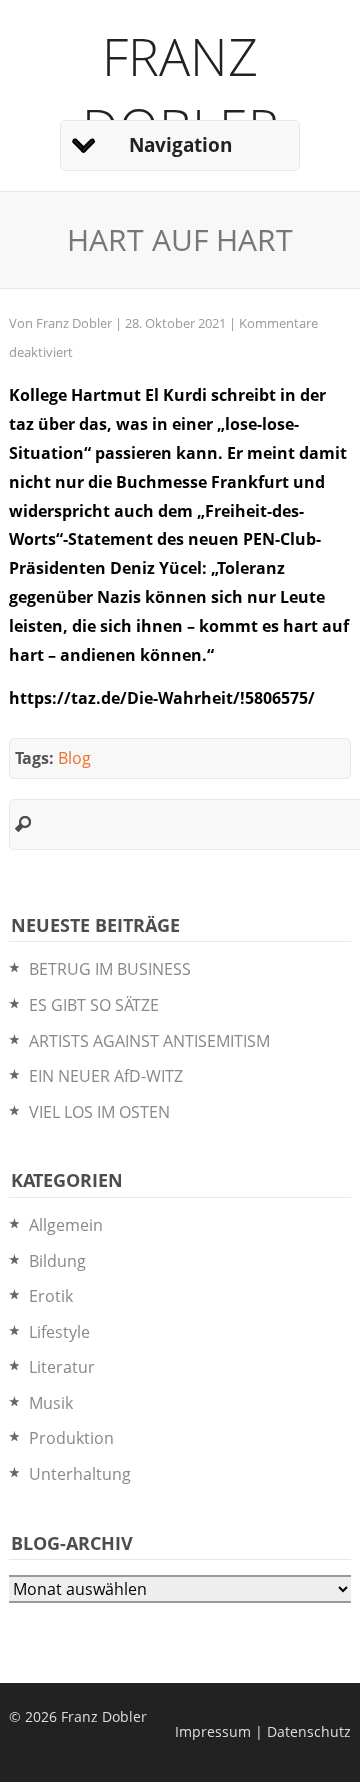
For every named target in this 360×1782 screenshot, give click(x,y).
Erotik (51, 1296)
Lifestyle (59, 1332)
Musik (51, 1403)
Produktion (71, 1438)
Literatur (62, 1367)
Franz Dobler (180, 91)
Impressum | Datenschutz (263, 1731)
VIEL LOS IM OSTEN (99, 1112)
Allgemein (66, 1225)
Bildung (57, 1261)
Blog (74, 758)
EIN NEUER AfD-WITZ (106, 1076)
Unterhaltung (80, 1474)
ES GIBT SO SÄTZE (94, 1005)
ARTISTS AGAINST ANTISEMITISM (149, 1041)
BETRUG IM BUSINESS (110, 969)
